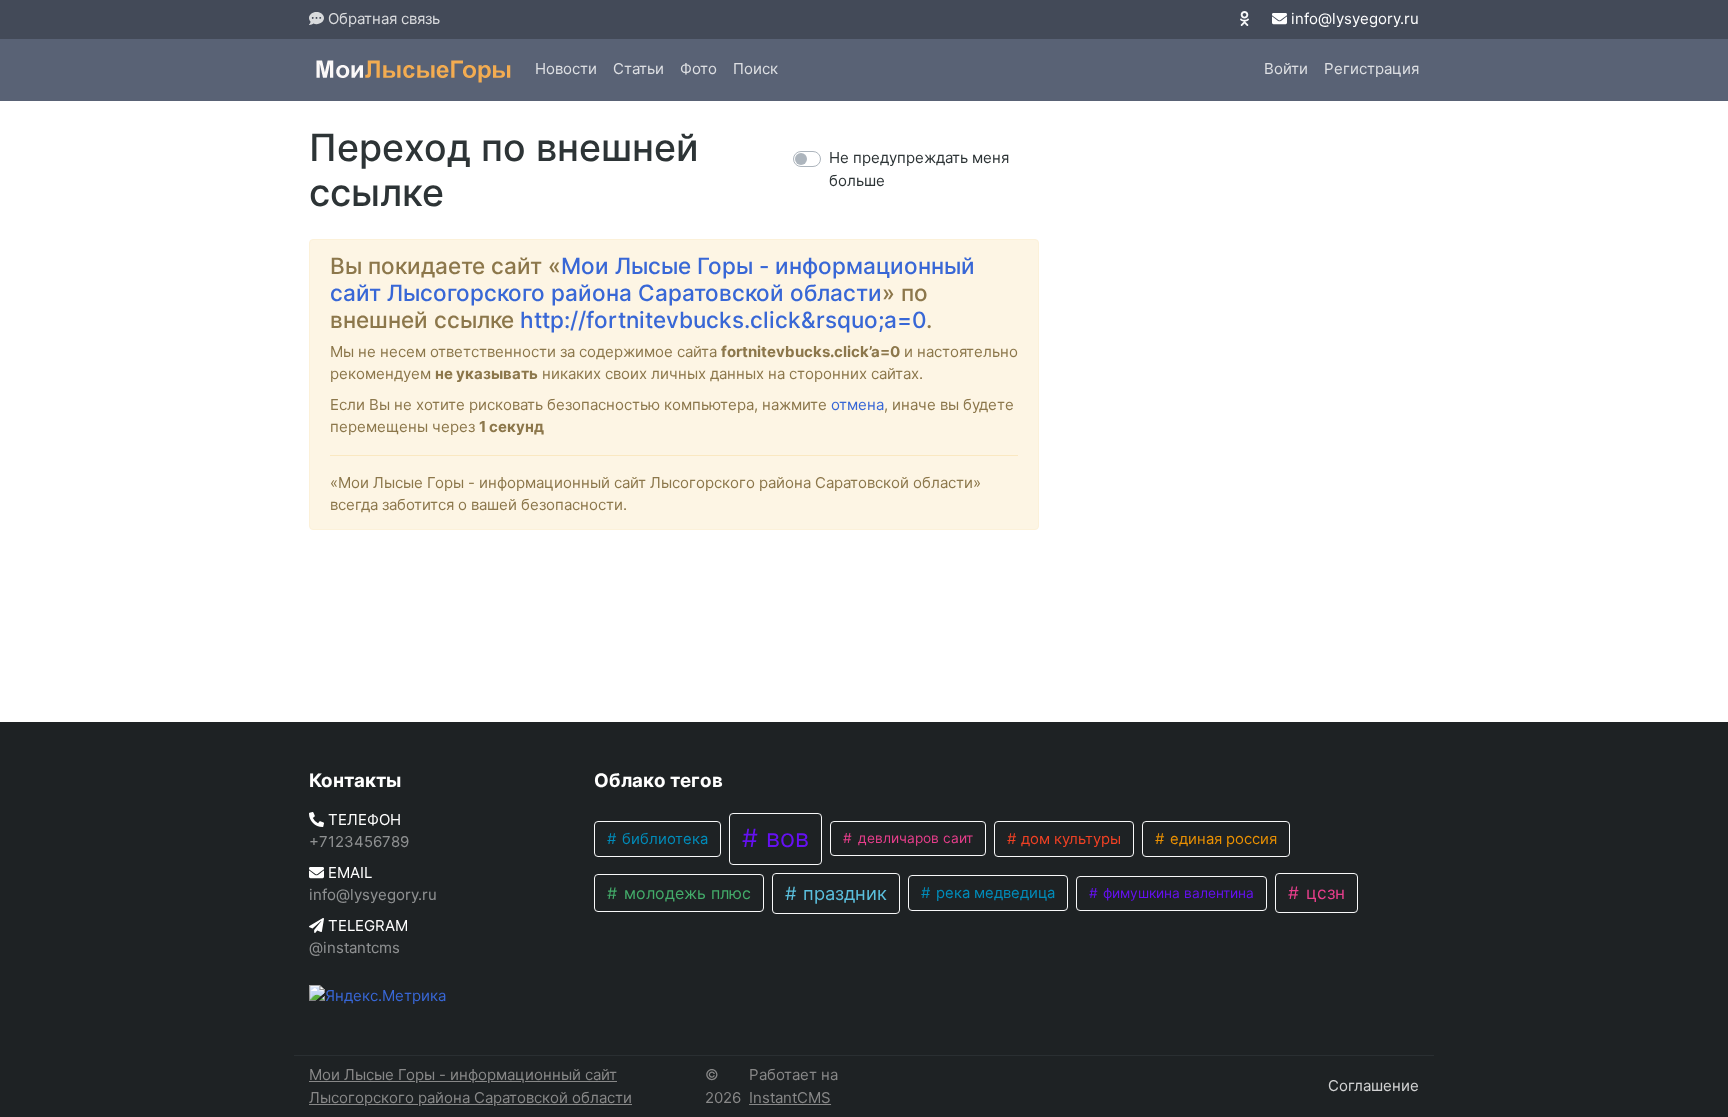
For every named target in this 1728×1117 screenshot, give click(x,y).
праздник (842, 893)
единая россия (1221, 839)
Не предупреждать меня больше (919, 169)
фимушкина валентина (1176, 893)
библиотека (663, 839)
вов (784, 838)
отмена (857, 404)
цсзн (1323, 892)
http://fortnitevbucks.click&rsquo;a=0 (723, 319)
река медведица (993, 893)
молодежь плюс (685, 893)
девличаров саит (913, 838)
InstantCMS (790, 1097)
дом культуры (1069, 839)
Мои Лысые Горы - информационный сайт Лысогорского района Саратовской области (652, 279)
